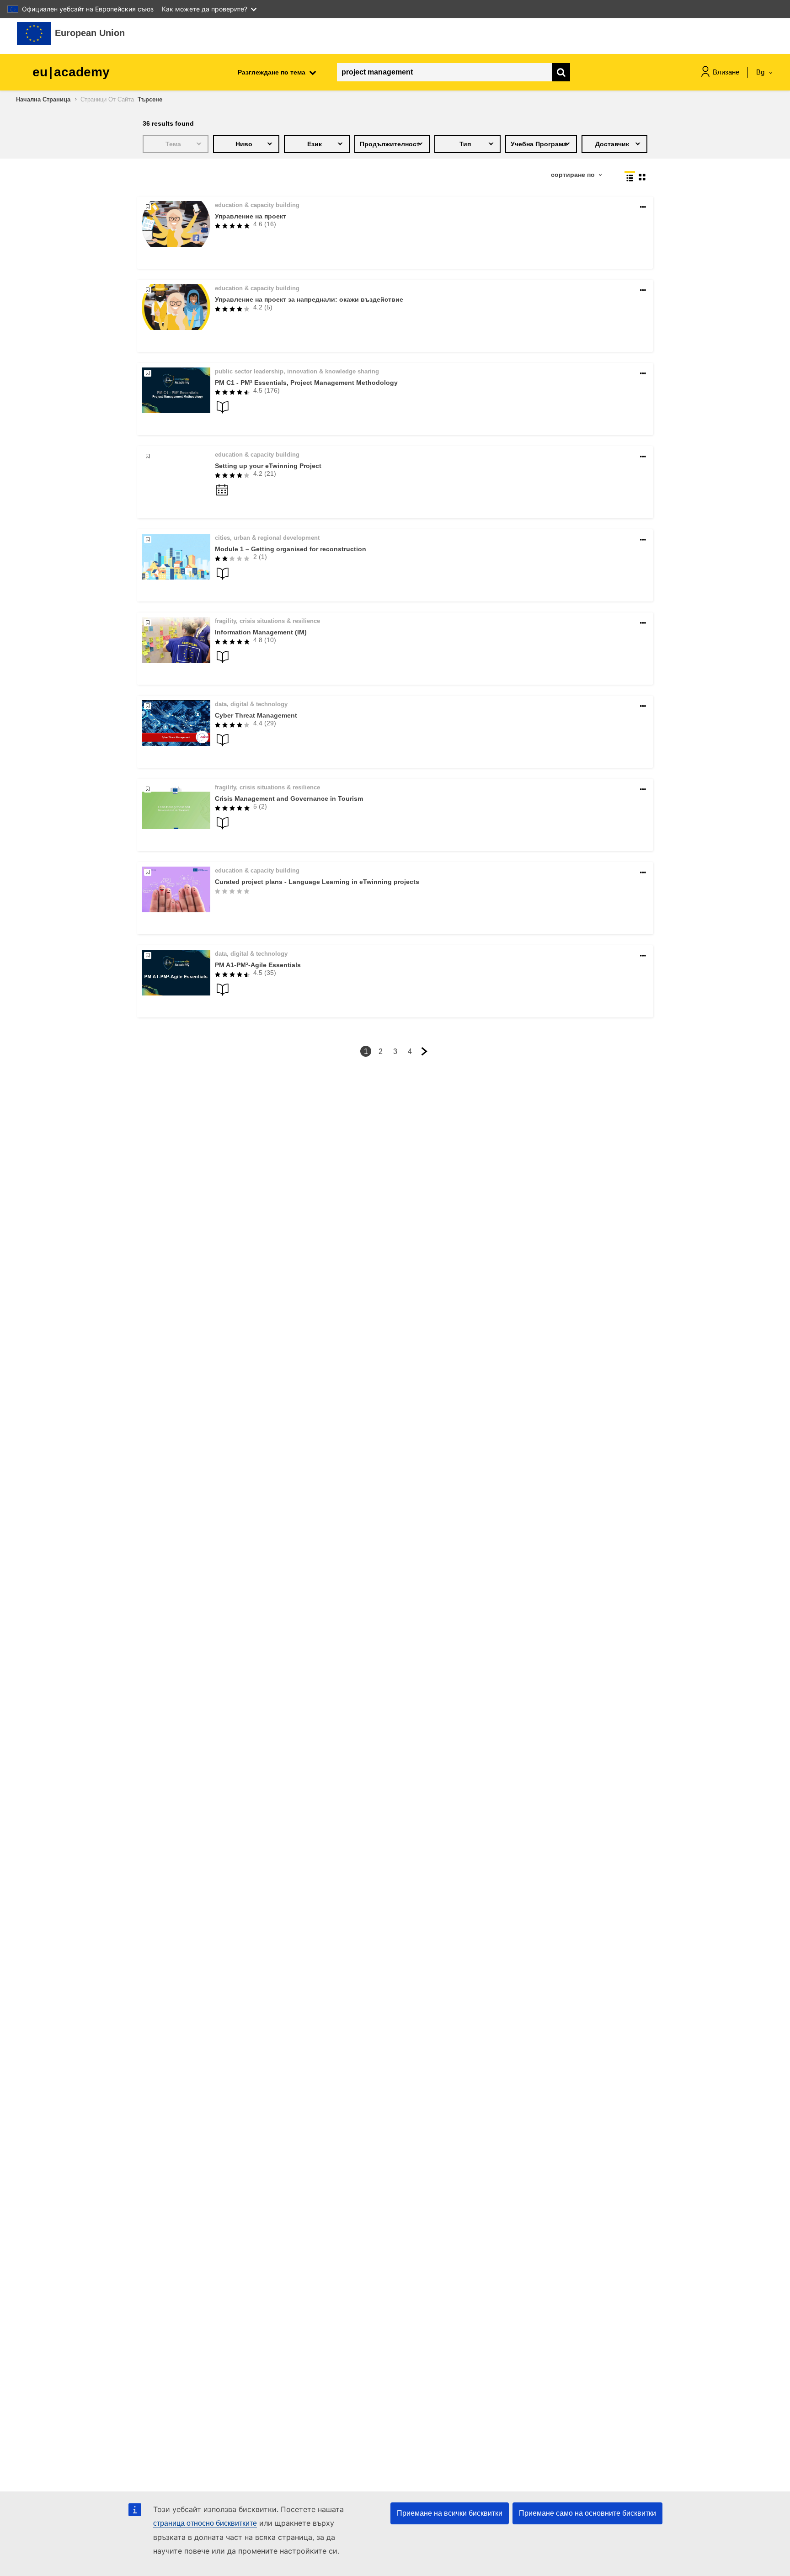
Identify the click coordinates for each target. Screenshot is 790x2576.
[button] (643, 207)
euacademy (71, 72)
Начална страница (43, 99)
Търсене (150, 99)
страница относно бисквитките (205, 2523)
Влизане (726, 72)
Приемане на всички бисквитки (450, 2513)
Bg (761, 72)
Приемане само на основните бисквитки (587, 2513)
